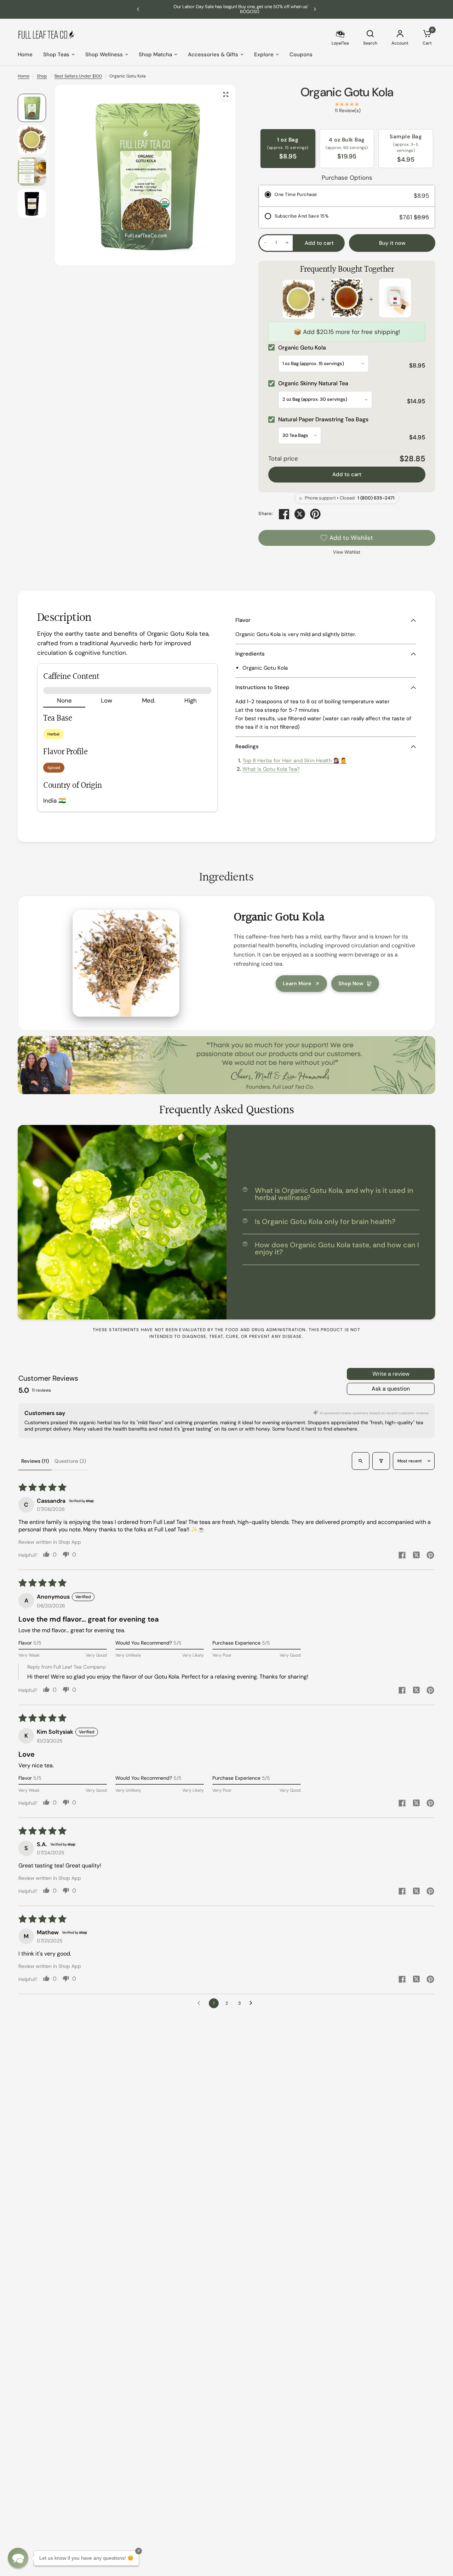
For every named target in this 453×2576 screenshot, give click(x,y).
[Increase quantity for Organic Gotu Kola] (287, 243)
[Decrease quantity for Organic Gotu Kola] (265, 243)
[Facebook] (284, 514)
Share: (266, 514)
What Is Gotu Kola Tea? (271, 769)
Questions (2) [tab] (70, 1461)
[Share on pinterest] (430, 1556)
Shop (42, 76)
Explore (264, 54)
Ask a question (391, 1389)
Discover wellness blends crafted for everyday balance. (227, 9)
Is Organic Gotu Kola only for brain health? (325, 1221)
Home (25, 54)
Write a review (391, 1374)
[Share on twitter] (416, 1556)
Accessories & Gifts (213, 54)
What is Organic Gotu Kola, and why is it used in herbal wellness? (334, 1194)
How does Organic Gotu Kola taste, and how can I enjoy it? (337, 1248)
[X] (300, 514)
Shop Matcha (155, 54)
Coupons (301, 54)
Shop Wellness (104, 54)
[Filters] (381, 1461)
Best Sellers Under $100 (78, 76)
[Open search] (361, 1461)
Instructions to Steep (262, 687)
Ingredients (250, 654)
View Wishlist (347, 552)
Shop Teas (56, 54)
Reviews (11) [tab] (35, 1461)
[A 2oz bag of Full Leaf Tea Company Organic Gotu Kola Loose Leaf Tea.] (226, 94)
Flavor (243, 620)
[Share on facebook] (402, 1556)
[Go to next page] (253, 2003)
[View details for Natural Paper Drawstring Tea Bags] (395, 299)
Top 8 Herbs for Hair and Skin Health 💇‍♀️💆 (295, 761)
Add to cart (347, 474)
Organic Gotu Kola (347, 92)
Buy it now (392, 243)
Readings (247, 746)
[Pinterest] (315, 514)
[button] (18, 2558)
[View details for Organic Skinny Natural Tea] (347, 299)
